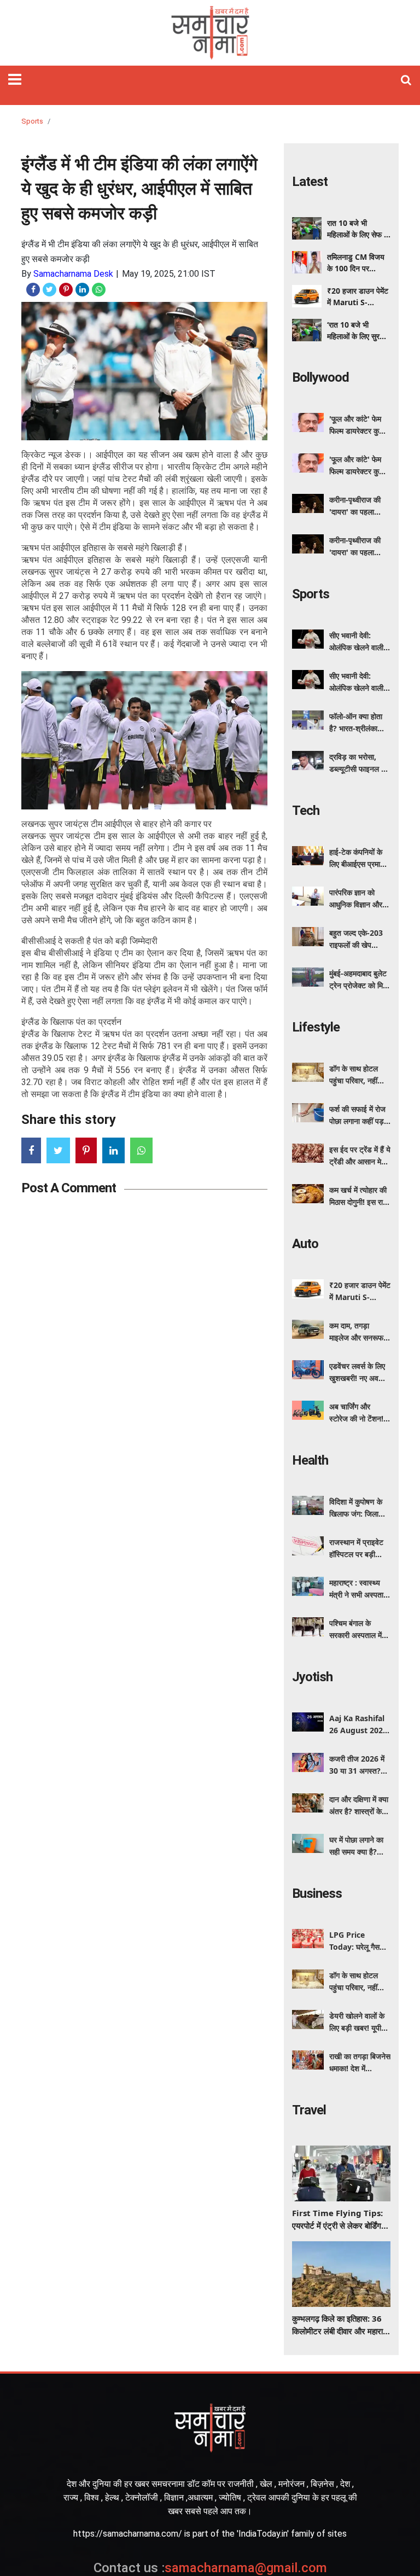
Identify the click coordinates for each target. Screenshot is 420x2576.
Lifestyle (316, 1027)
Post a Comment (69, 1188)
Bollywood (320, 377)
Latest (310, 182)
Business (317, 1893)
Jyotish (312, 1677)
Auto (305, 1244)
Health (310, 1460)
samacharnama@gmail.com (210, 2568)
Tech (306, 811)
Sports (32, 121)
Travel (309, 2110)
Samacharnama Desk (73, 274)
